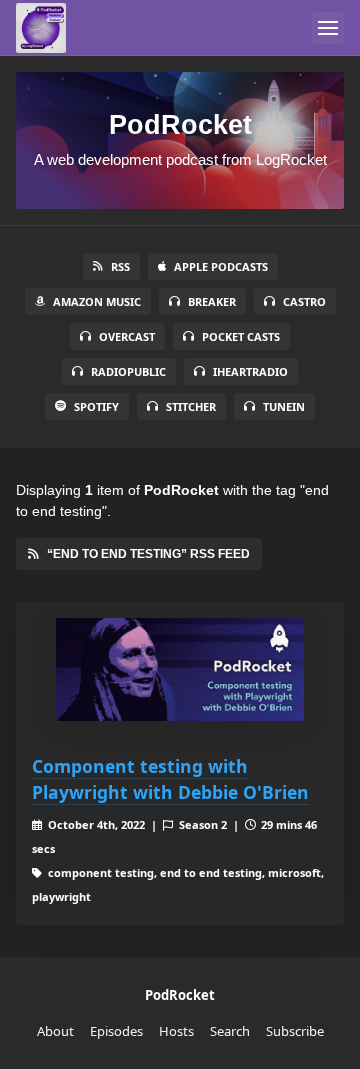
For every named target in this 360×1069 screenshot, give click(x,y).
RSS (120, 266)
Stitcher (191, 406)
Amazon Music (97, 301)
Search (230, 1031)
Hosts (176, 1031)
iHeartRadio (250, 371)
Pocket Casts (241, 336)
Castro (304, 301)
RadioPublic (128, 371)
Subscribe (295, 1031)
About (55, 1031)
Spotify (96, 406)
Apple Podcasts (221, 266)
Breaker (212, 301)
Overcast (127, 336)
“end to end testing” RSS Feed (148, 554)
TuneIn (284, 406)
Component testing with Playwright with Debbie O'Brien (170, 779)
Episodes (116, 1031)
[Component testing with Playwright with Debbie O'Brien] (180, 669)
